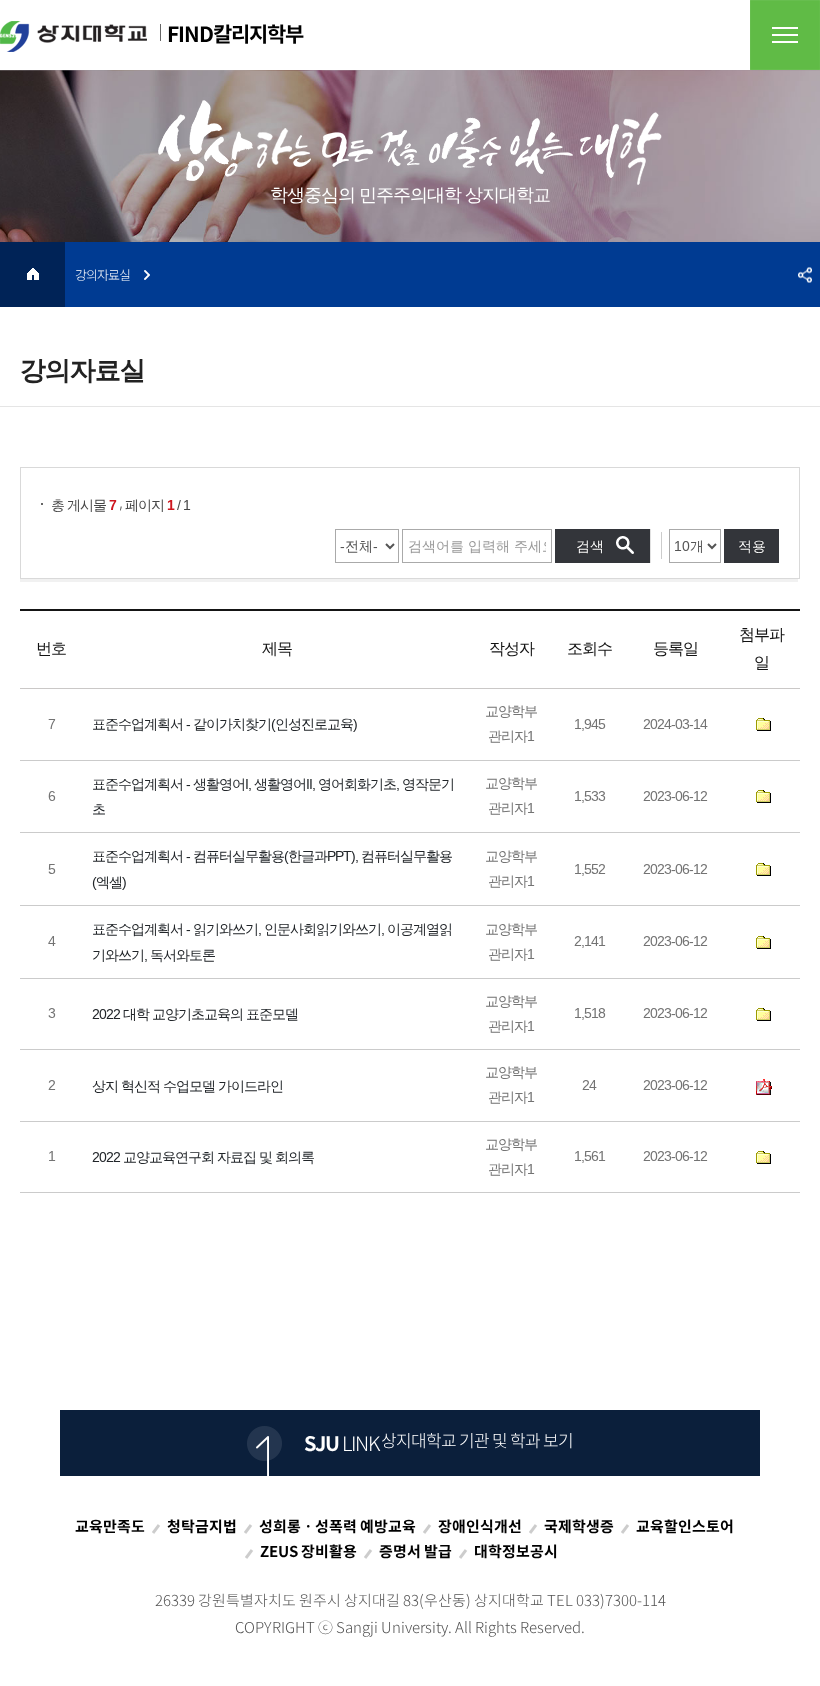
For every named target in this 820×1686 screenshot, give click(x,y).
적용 (752, 546)
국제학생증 (579, 1526)
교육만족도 (110, 1526)
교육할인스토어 (685, 1526)
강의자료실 (102, 274)
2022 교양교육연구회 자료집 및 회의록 (203, 1157)
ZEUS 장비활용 (308, 1551)
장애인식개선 (480, 1526)
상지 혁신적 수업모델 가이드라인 (187, 1085)
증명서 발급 (415, 1551)
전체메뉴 (785, 35)
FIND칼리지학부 (235, 33)
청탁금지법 (202, 1526)
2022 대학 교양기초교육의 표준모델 (195, 1014)
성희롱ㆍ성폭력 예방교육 (337, 1526)
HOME (32, 274)
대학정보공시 (516, 1551)
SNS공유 (805, 274)
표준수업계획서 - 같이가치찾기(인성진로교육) (224, 724)
